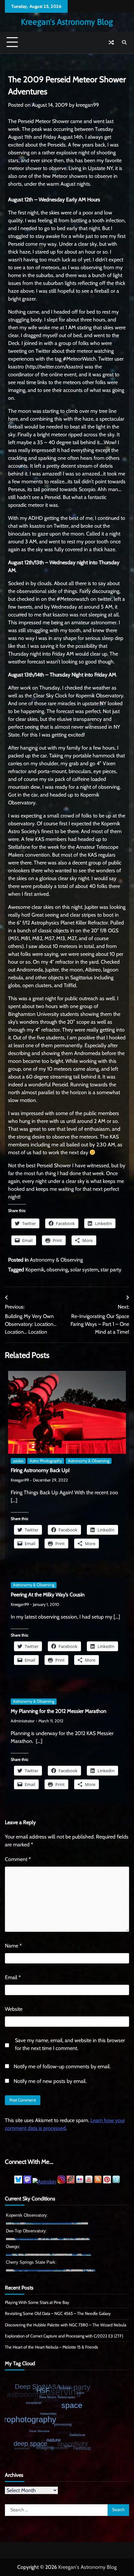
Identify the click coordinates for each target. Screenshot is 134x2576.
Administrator (23, 1721)
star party (111, 1270)
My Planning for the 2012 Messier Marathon (59, 1711)
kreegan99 (87, 105)
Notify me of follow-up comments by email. (62, 2066)
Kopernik (35, 1270)
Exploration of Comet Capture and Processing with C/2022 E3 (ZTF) (64, 2336)
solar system (84, 1270)
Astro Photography (46, 1461)
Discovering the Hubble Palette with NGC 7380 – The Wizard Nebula (66, 2325)
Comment (18, 1859)
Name (13, 1946)
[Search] (124, 42)
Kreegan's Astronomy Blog (67, 22)
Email (13, 1977)
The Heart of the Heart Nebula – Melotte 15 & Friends (51, 2347)
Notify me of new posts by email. (50, 2081)
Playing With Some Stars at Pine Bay (37, 2302)
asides (18, 1461)
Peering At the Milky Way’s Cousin (48, 1595)
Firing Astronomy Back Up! (40, 1470)
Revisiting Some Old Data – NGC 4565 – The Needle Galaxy (58, 2313)
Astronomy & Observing (56, 1260)
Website (14, 2009)
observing (57, 1270)
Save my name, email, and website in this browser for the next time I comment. (70, 2044)
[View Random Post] (111, 42)
